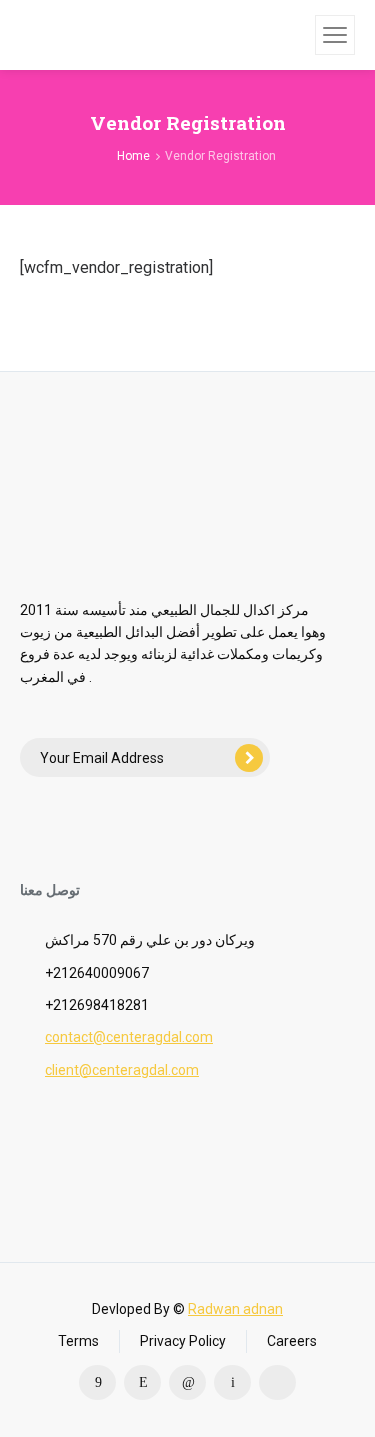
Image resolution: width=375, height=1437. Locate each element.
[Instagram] (142, 1382)
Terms (78, 1341)
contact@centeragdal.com (129, 1037)
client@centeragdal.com (122, 1070)
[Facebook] (97, 1382)
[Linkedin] (187, 1382)
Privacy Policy (183, 1341)
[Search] (297, 35)
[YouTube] (277, 1382)
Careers (292, 1341)
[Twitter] (232, 1382)
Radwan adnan (235, 1309)
